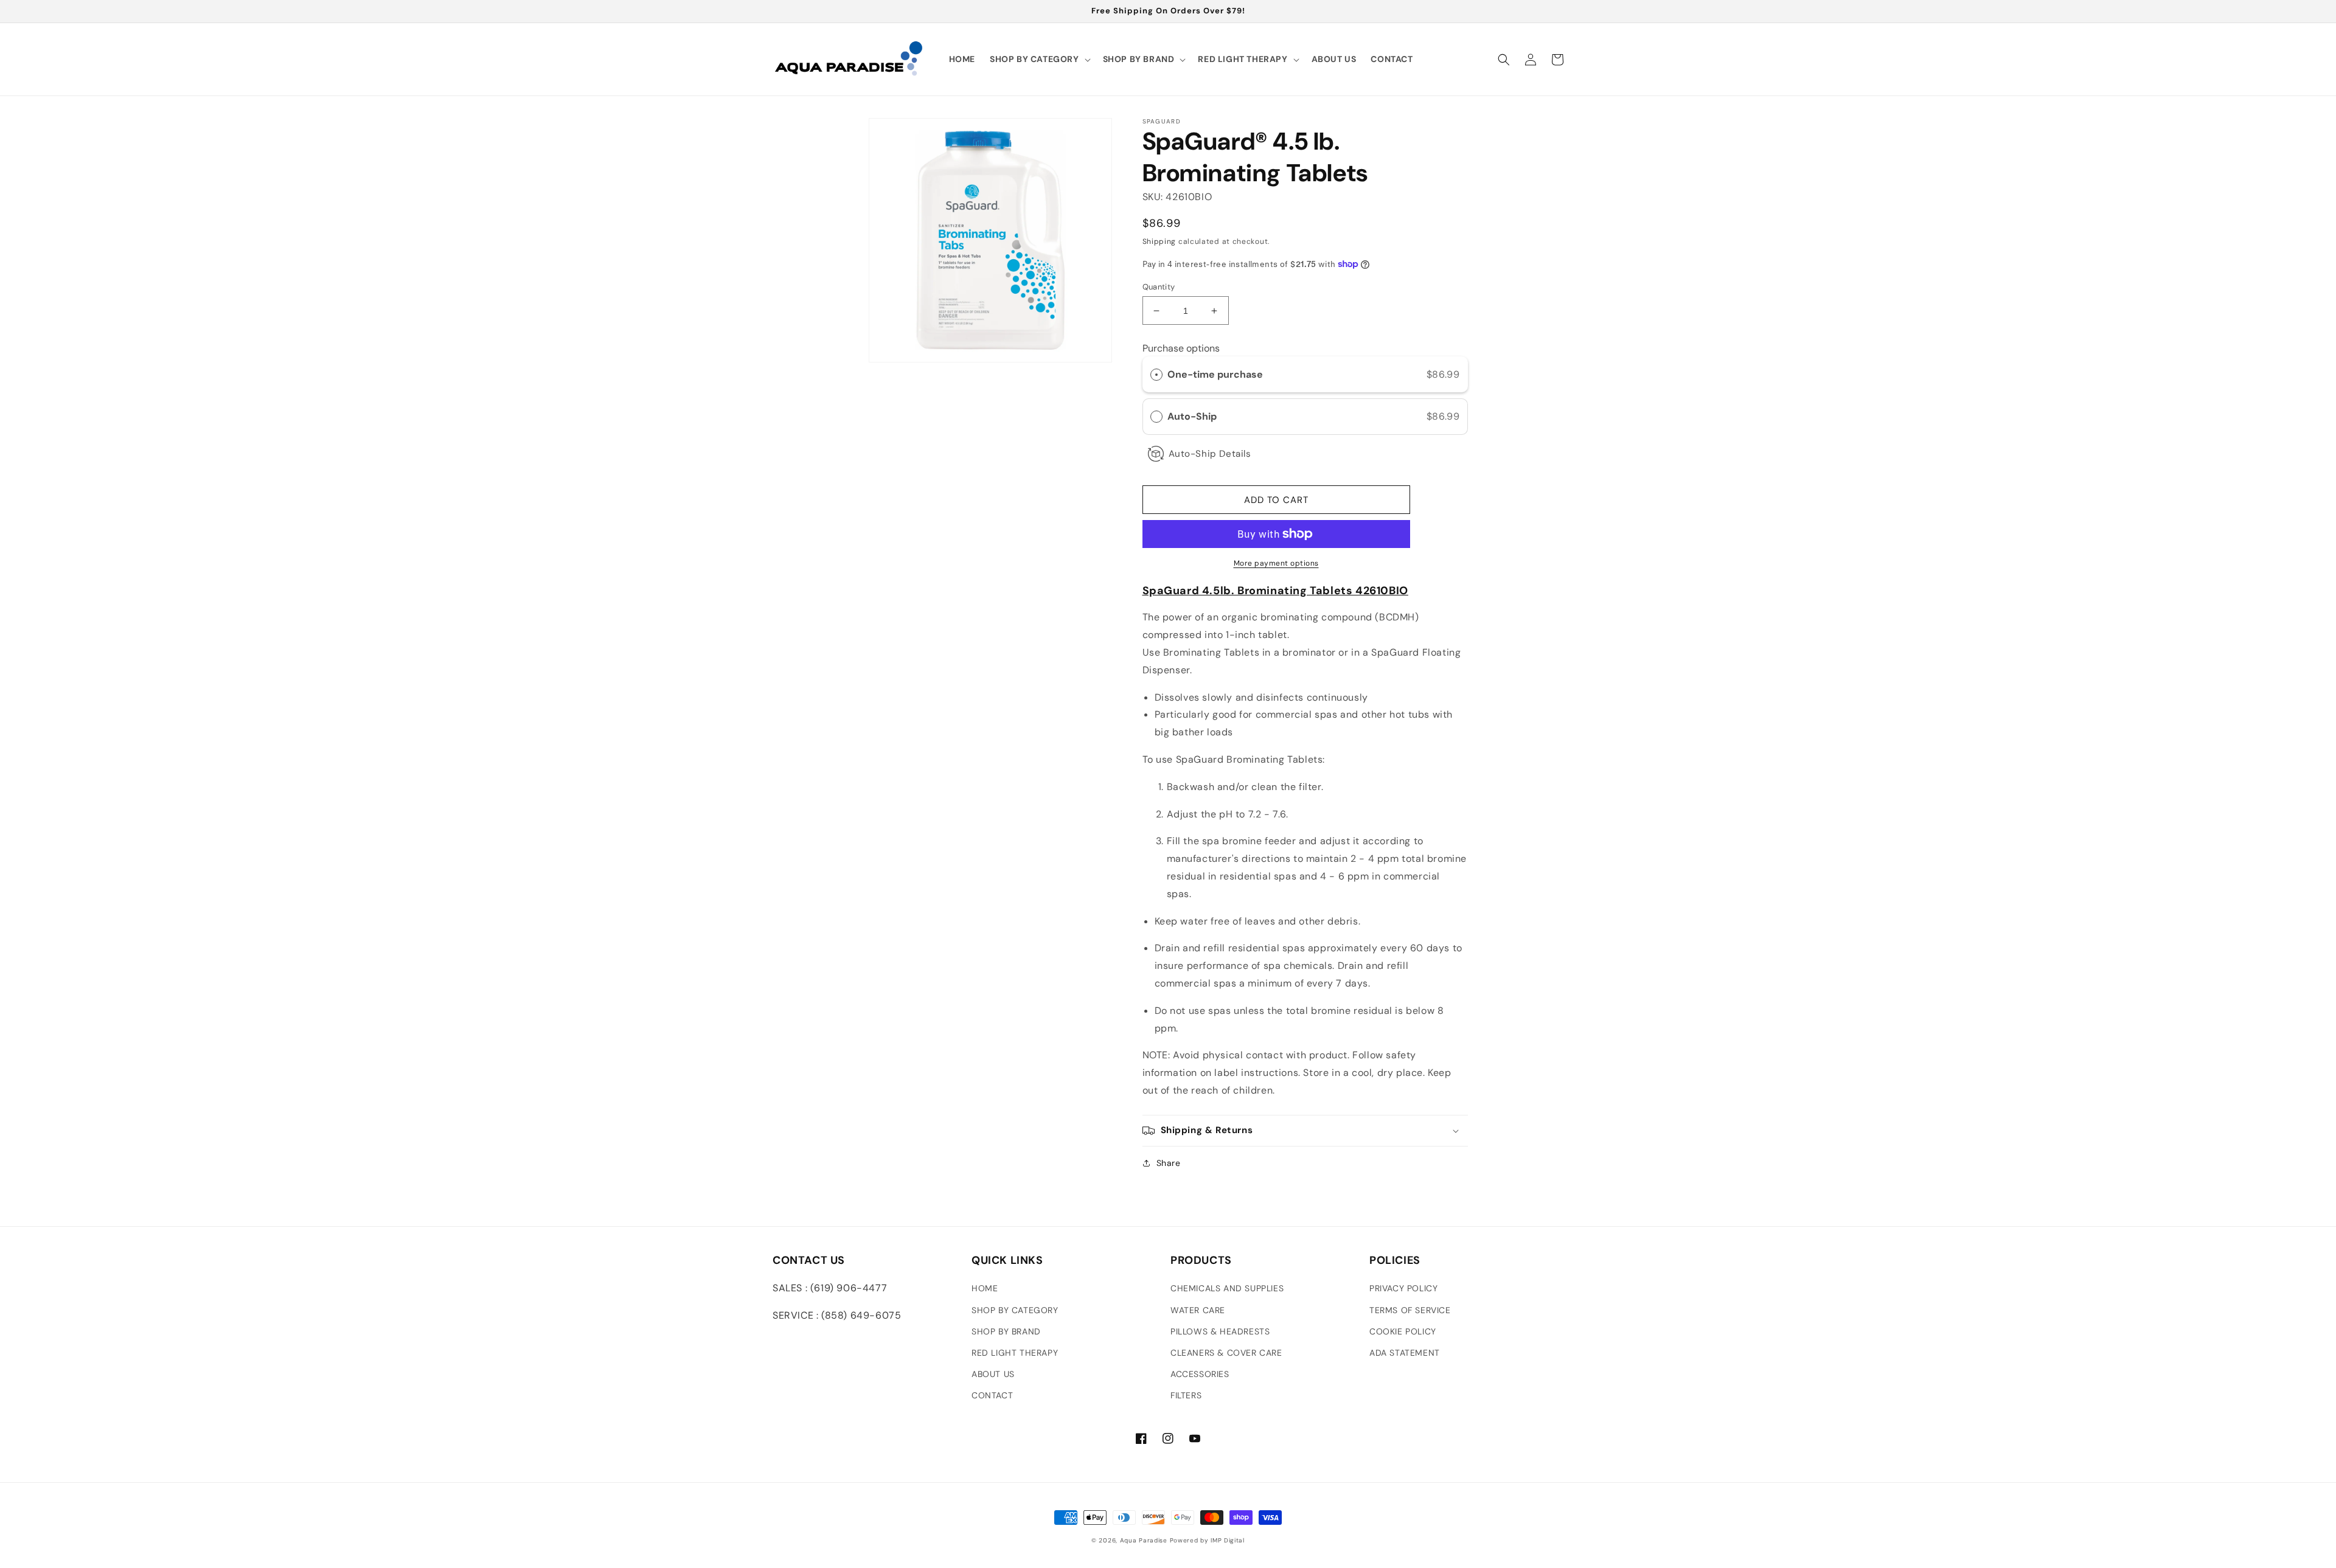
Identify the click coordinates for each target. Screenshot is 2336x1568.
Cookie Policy (1403, 1331)
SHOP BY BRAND (1006, 1331)
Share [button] (1169, 1163)
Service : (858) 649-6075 (837, 1315)
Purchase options (1181, 348)
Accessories (1200, 1374)
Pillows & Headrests (1220, 1331)
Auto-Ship (1193, 416)
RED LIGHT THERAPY (1015, 1353)
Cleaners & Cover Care (1226, 1353)
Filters (1186, 1395)
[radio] (1156, 375)
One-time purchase (1215, 374)
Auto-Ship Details (1210, 454)
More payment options (1276, 563)
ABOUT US (993, 1374)
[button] (1039, 59)
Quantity (1159, 287)
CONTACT (992, 1395)
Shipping (1159, 241)
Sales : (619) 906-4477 (830, 1288)
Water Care (1198, 1310)
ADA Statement (1405, 1353)
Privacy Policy (1403, 1288)
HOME (985, 1288)
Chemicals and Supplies (1227, 1288)
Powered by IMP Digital (1207, 1540)
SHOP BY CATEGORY (1015, 1310)
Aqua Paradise (1144, 1540)
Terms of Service (1410, 1310)
